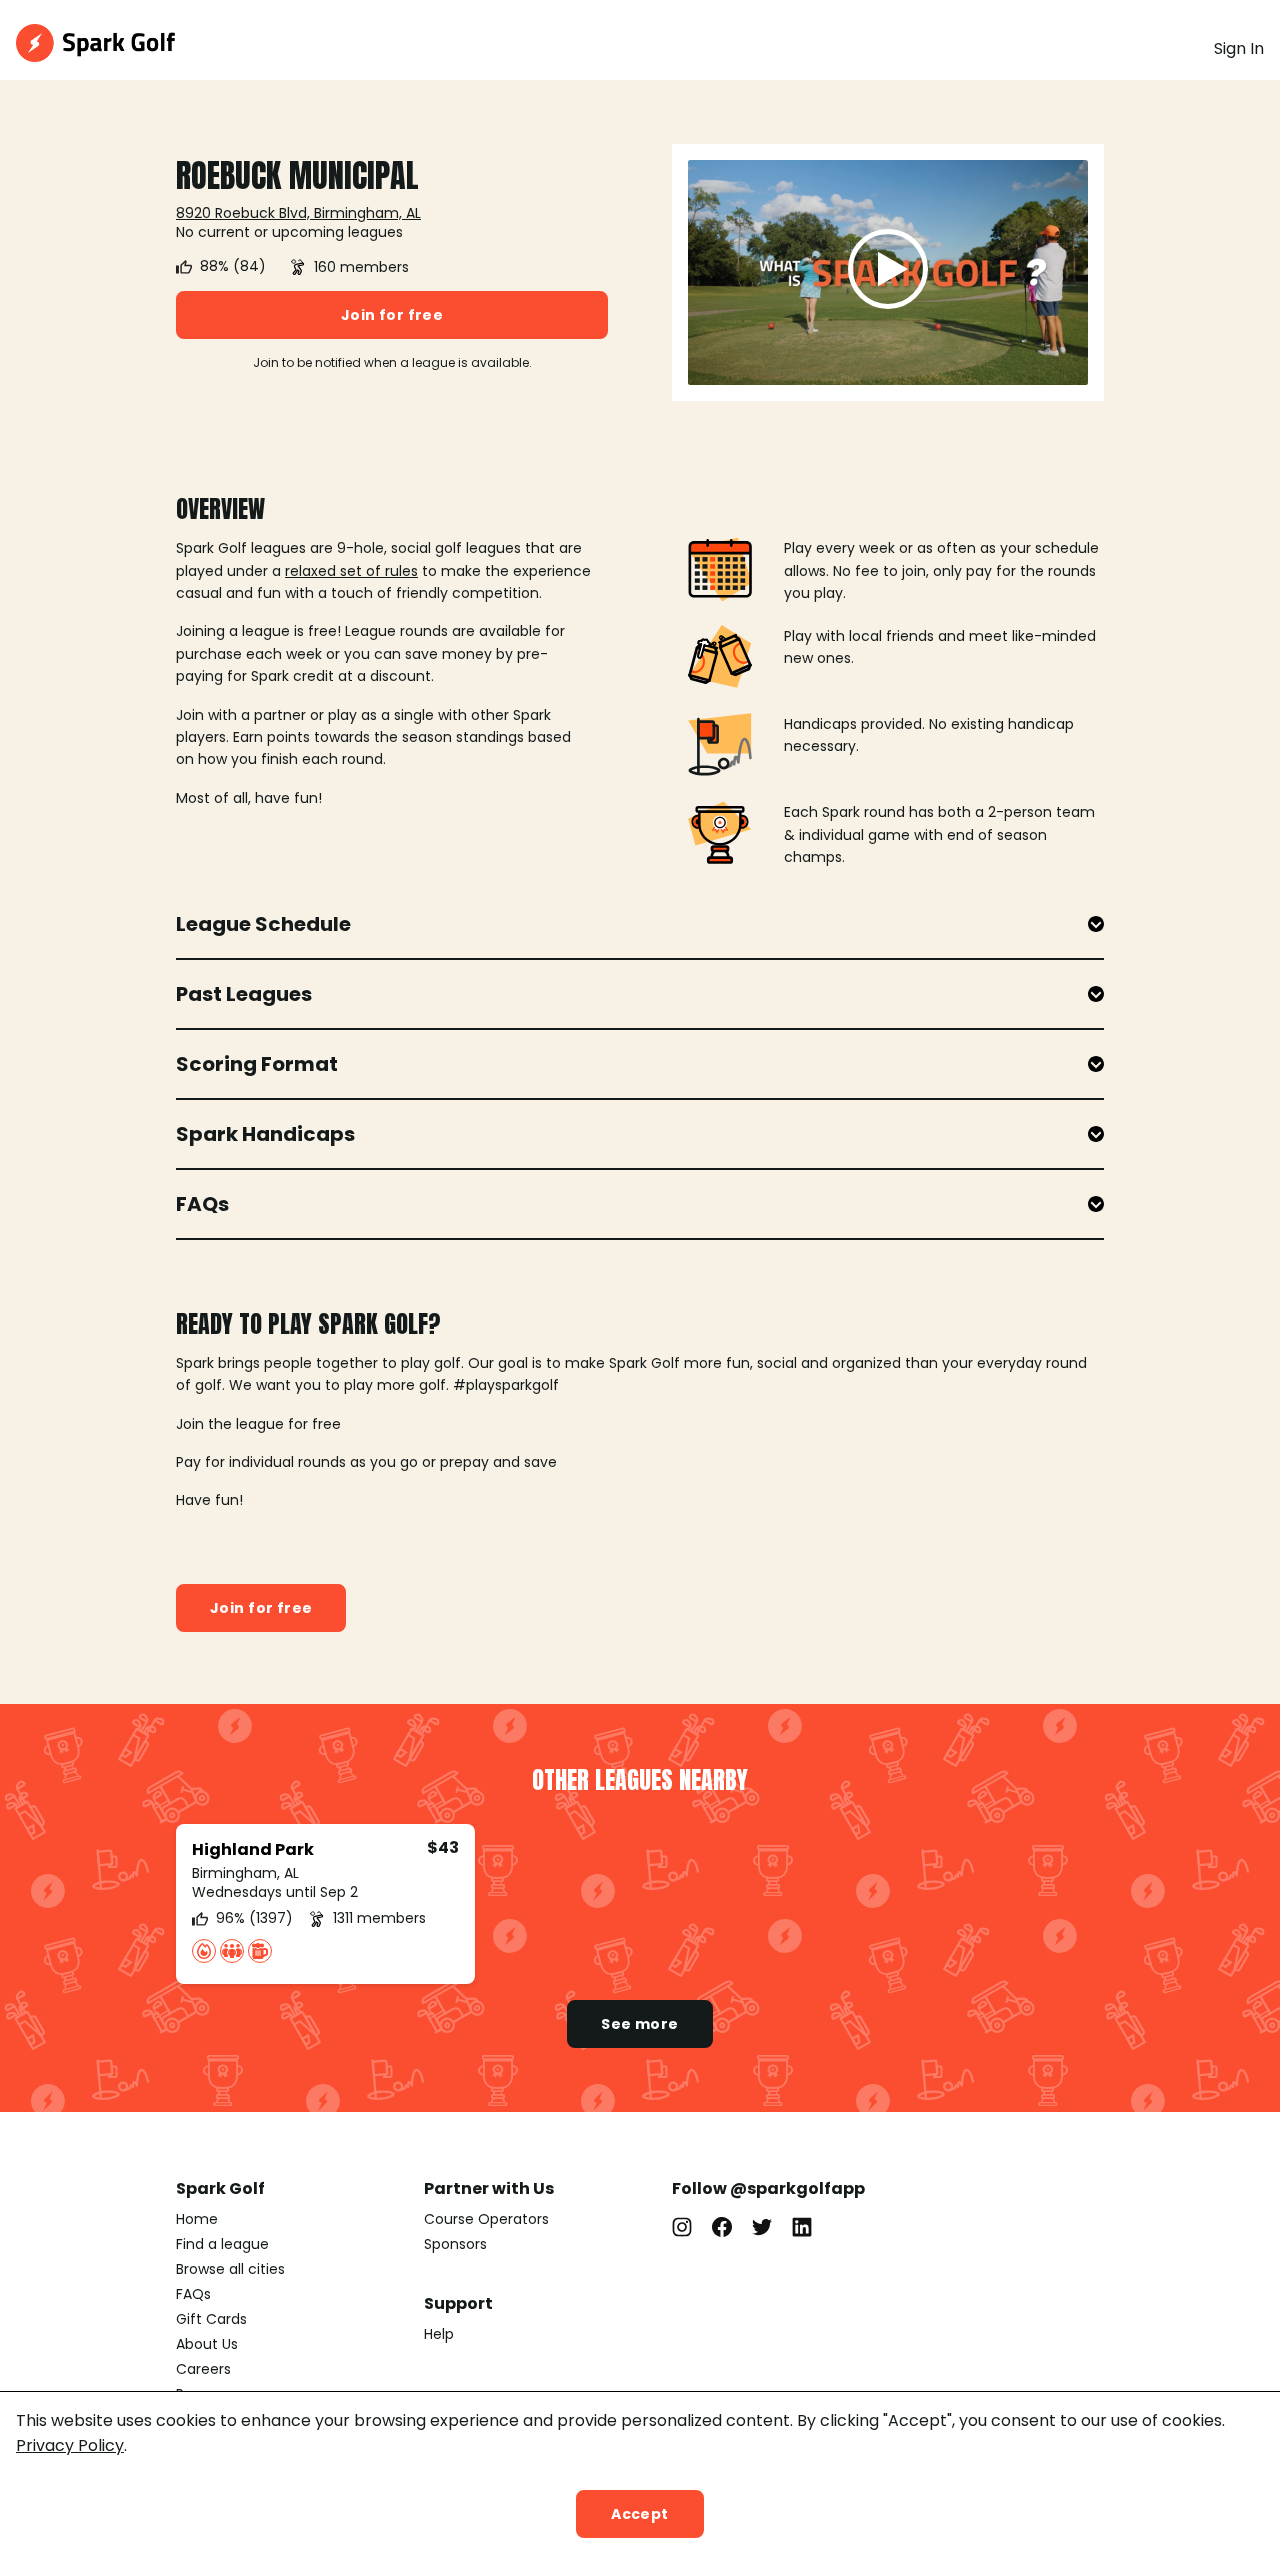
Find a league (222, 2244)
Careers (203, 2369)
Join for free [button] (392, 315)
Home (197, 2219)
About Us (207, 2344)
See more (639, 2024)
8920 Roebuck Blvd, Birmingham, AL (298, 213)
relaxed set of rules (351, 571)
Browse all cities (230, 2269)
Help (439, 2334)
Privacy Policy (70, 2445)
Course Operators (486, 2219)
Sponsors (455, 2244)
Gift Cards (211, 2319)
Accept (640, 2514)
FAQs (193, 2294)
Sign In (1239, 48)
